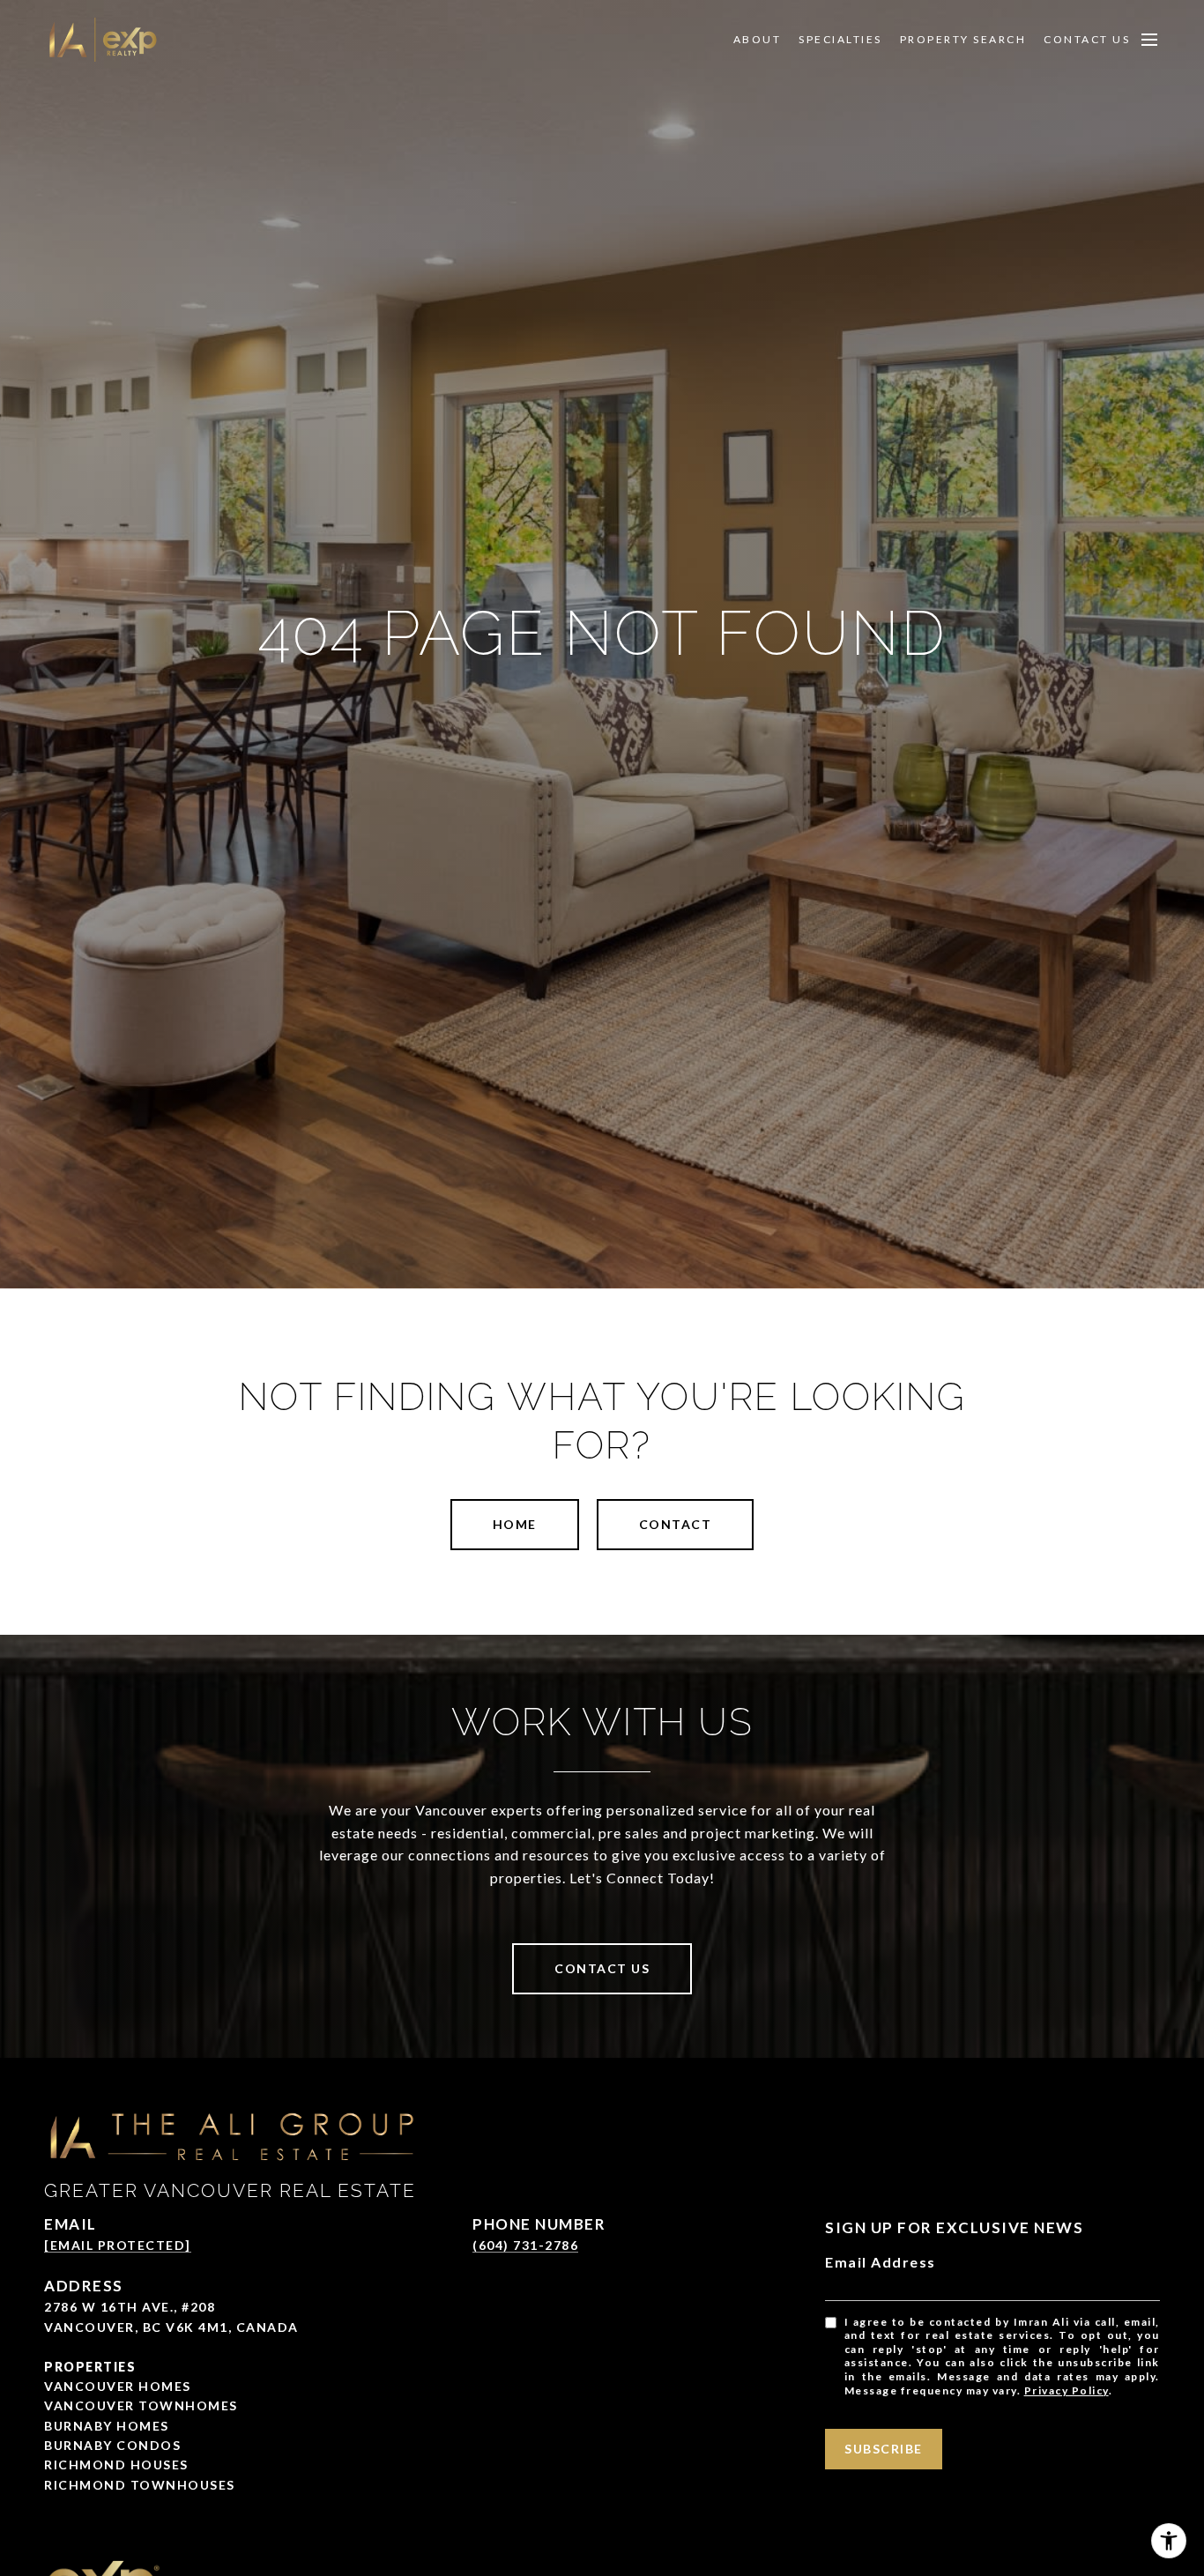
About (758, 40)
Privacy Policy (1067, 2390)
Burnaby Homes (107, 2426)
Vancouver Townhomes (141, 2405)
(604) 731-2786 (525, 2245)
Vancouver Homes (118, 2386)
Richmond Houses (116, 2465)
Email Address (881, 2262)
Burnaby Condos (112, 2445)
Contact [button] (676, 1524)
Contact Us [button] (602, 1968)
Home (515, 1524)
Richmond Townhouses (140, 2485)
